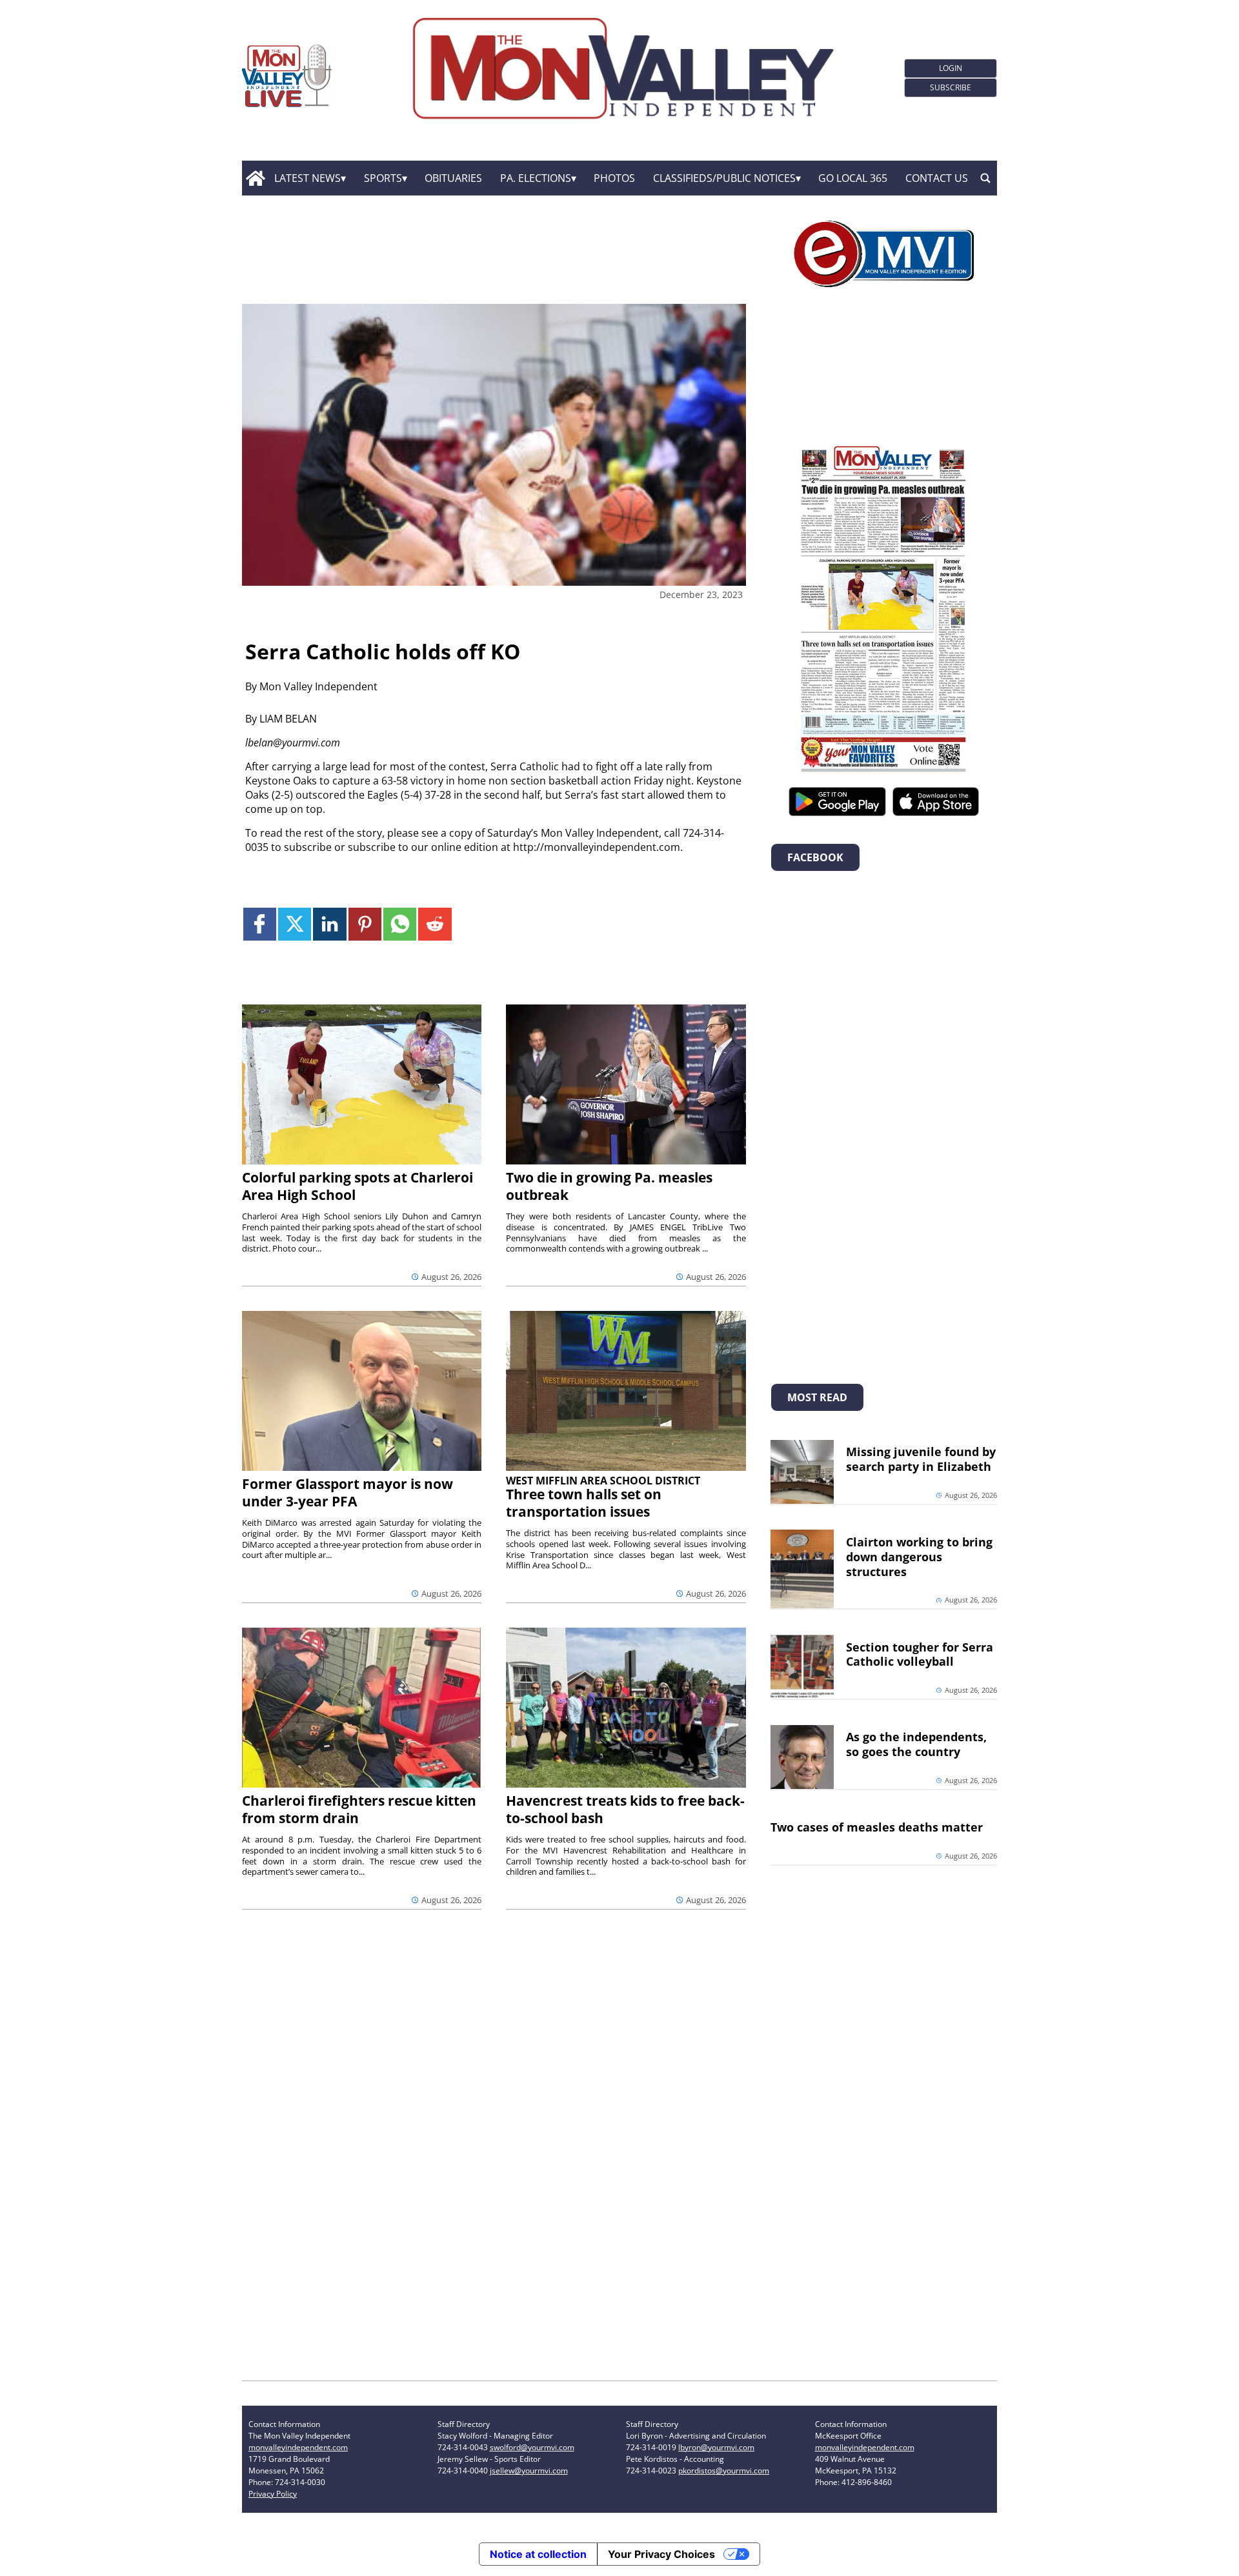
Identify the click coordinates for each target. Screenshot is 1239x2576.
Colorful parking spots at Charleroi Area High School (358, 1186)
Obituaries (453, 178)
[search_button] (985, 178)
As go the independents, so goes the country (916, 1744)
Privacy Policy (273, 2494)
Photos (614, 178)
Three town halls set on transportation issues (584, 1503)
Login (951, 68)
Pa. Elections (536, 178)
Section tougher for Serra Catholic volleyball (920, 1654)
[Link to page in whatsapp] (400, 924)
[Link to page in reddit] (435, 924)
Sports (383, 178)
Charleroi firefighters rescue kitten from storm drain (359, 1809)
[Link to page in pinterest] (365, 924)
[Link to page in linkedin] (329, 924)
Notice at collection (538, 2554)
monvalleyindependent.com (298, 2447)
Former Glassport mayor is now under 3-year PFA (348, 1493)
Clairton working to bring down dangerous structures (919, 1557)
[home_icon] (255, 178)
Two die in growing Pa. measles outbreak (609, 1186)
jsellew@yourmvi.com (529, 2471)
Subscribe (951, 87)
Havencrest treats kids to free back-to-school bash (625, 1809)
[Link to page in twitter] (295, 924)
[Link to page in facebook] (260, 924)
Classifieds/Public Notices (724, 178)
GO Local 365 (853, 178)
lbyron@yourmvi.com (716, 2447)
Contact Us (937, 178)
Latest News (307, 178)
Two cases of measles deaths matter (877, 1827)
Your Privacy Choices (661, 2554)
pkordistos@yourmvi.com (724, 2471)
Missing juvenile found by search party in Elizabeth (921, 1459)
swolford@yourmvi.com (532, 2447)
